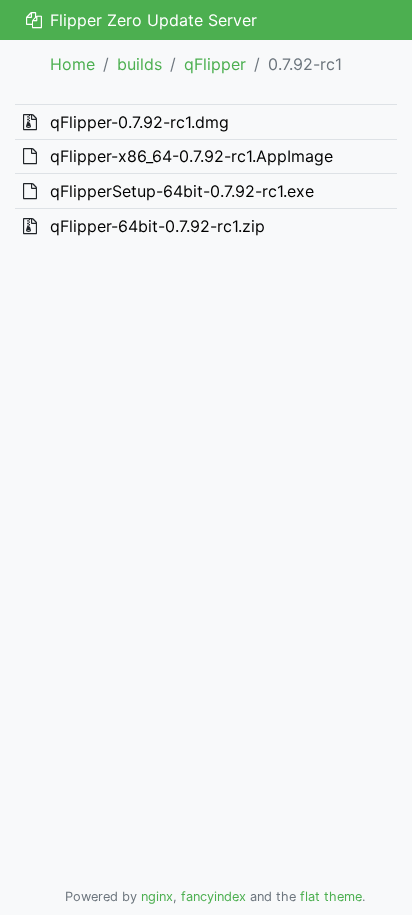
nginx (157, 896)
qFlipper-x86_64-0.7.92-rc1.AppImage (191, 156)
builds (139, 64)
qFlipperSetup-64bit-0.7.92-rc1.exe (182, 191)
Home (72, 64)
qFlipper (215, 64)
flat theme (331, 896)
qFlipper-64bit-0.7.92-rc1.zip (157, 226)
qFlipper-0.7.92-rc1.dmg (139, 122)
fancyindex (213, 896)
